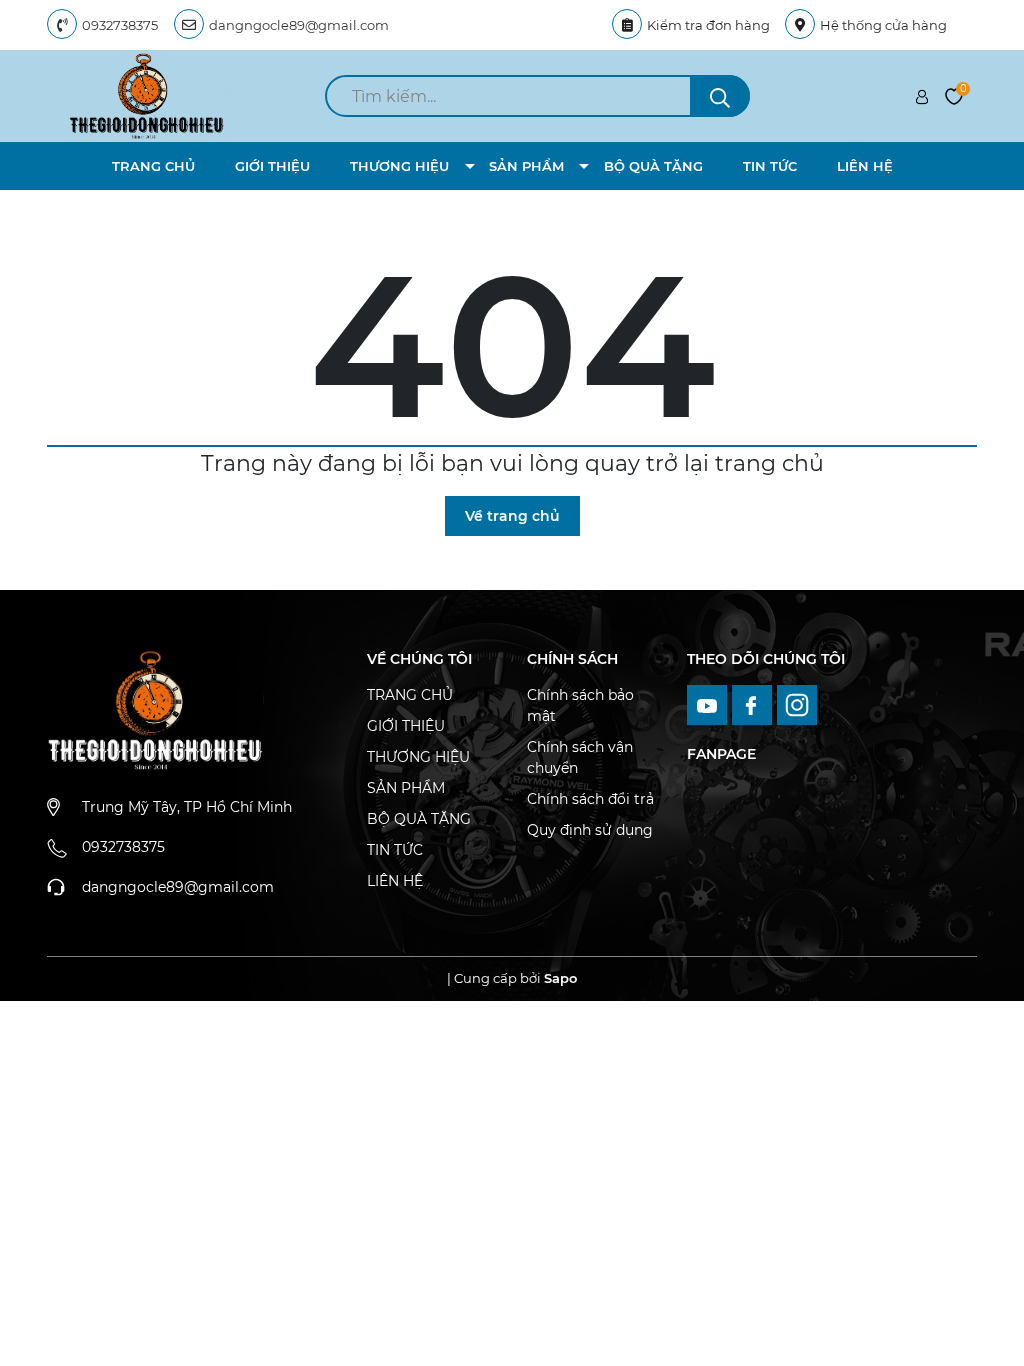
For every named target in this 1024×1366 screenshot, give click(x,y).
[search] (720, 96)
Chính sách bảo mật (580, 705)
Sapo (560, 978)
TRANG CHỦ (153, 166)
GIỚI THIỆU (272, 166)
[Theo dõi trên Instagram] (797, 703)
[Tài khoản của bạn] (922, 96)
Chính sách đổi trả (590, 799)
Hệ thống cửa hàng (883, 25)
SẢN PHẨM (526, 166)
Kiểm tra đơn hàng (708, 25)
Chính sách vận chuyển (580, 757)
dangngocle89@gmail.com (299, 25)
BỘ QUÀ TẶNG (653, 166)
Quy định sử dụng (590, 830)
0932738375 (120, 25)
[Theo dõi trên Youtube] (709, 703)
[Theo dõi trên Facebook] (754, 703)
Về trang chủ (512, 516)
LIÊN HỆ (865, 166)
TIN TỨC (770, 166)
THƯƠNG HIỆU (399, 166)
